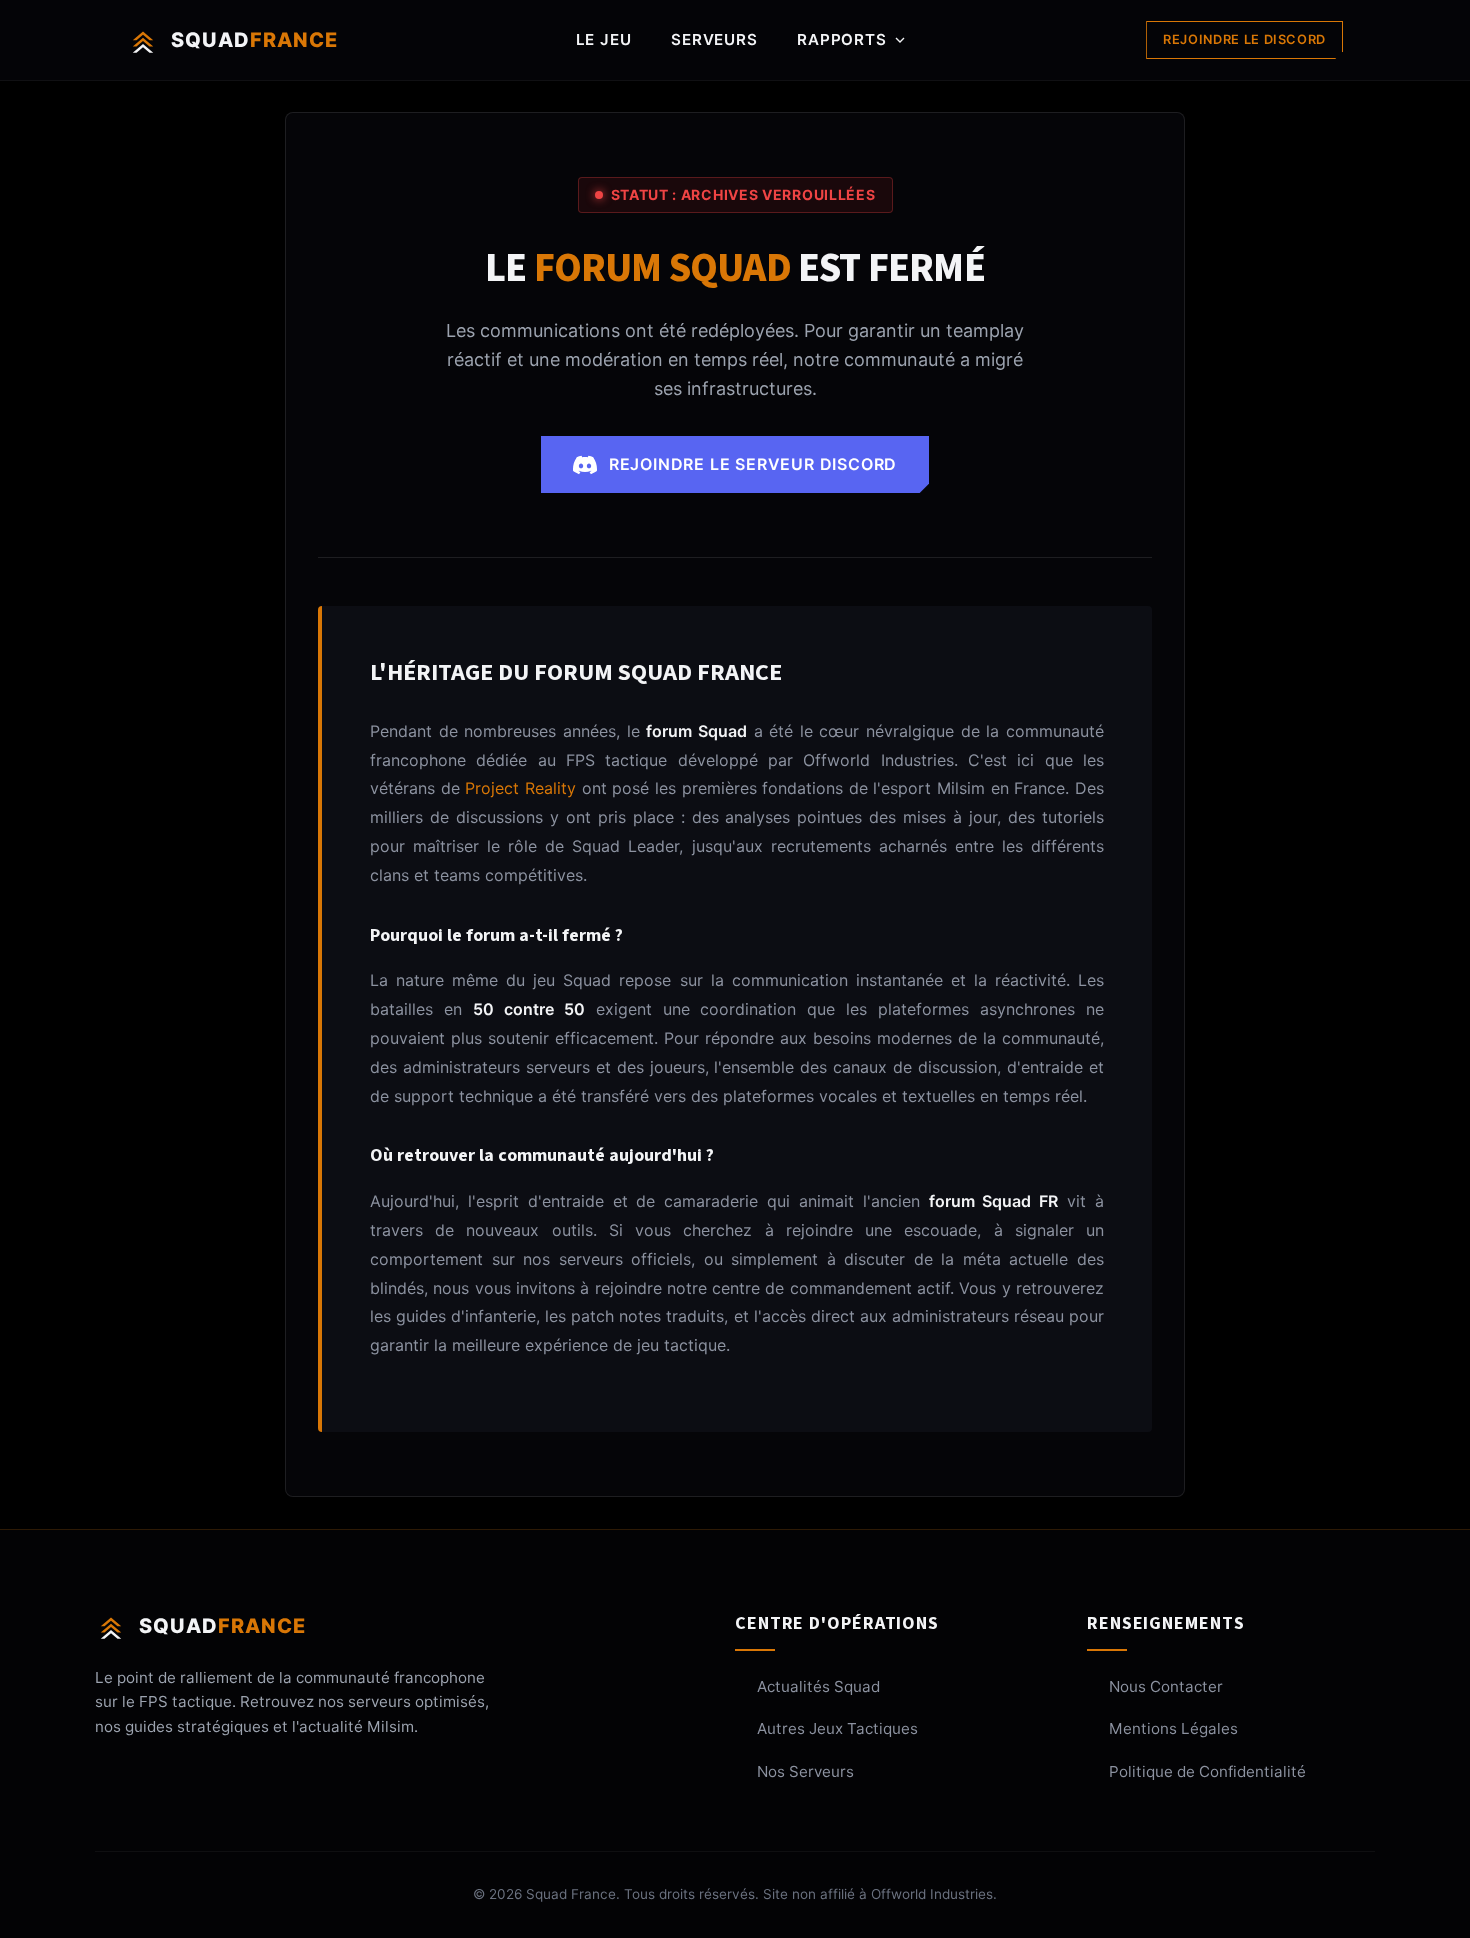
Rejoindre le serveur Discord (753, 464)
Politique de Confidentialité (1207, 1771)
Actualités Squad (818, 1686)
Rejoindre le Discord (1244, 39)
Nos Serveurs (805, 1771)
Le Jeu (604, 39)
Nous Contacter (1166, 1686)
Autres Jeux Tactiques (837, 1728)
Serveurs (714, 39)
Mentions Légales (1173, 1728)
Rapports (841, 39)
